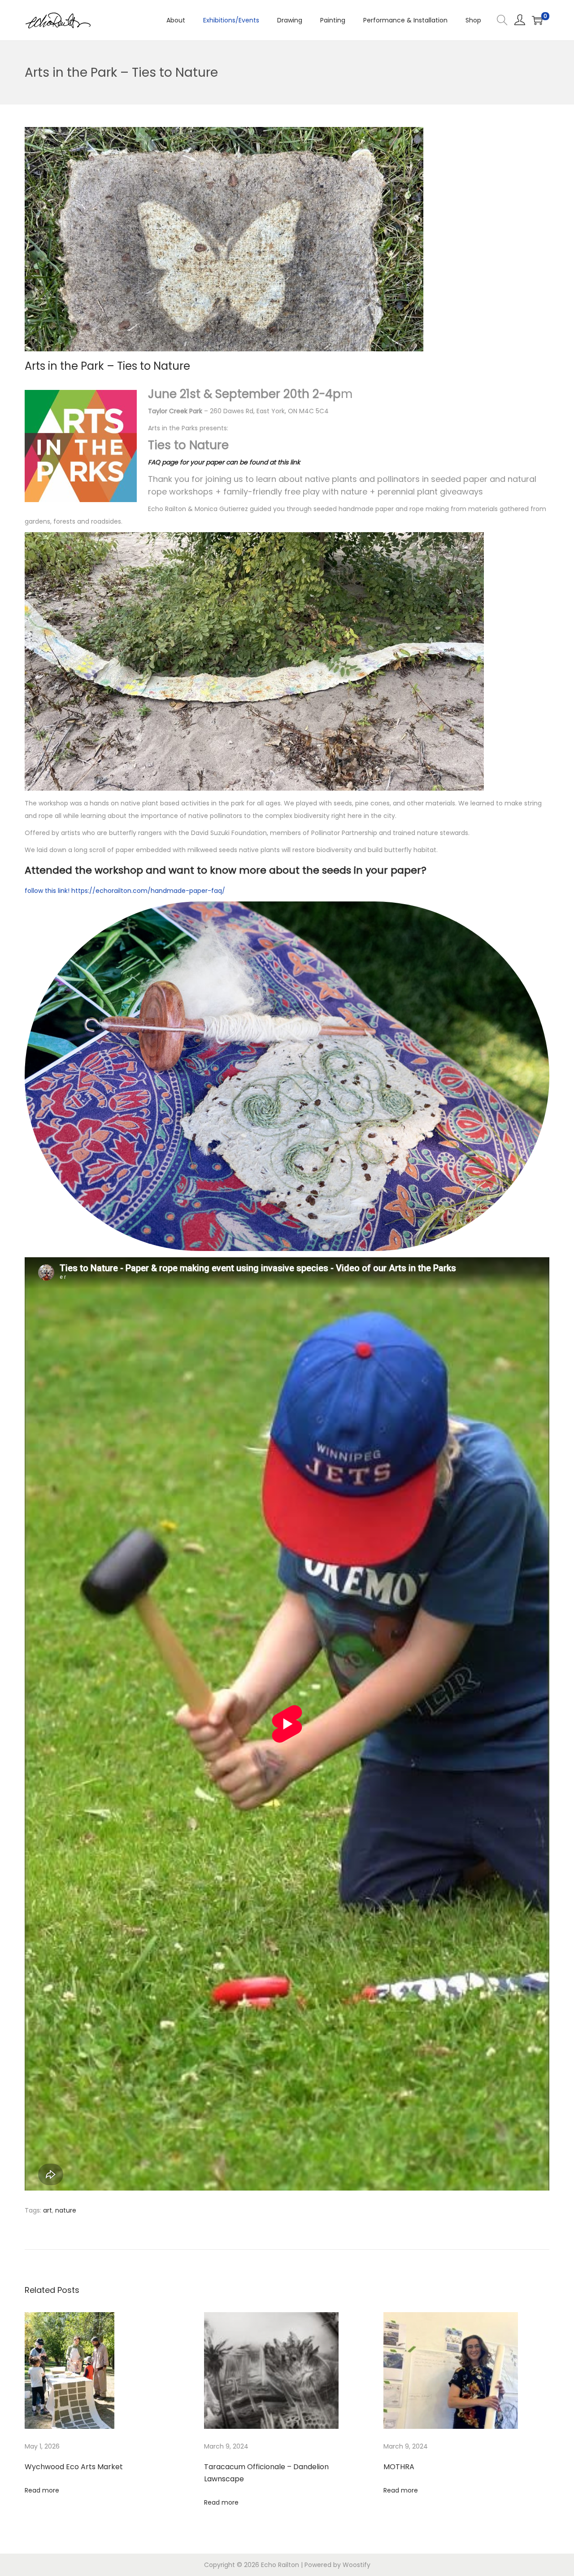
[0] (537, 20)
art (48, 2210)
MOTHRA (399, 2467)
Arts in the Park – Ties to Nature (107, 366)
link (63, 891)
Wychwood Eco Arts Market (74, 2467)
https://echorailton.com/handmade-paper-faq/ (148, 891)
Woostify (357, 2565)
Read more (42, 2490)
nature (66, 2210)
